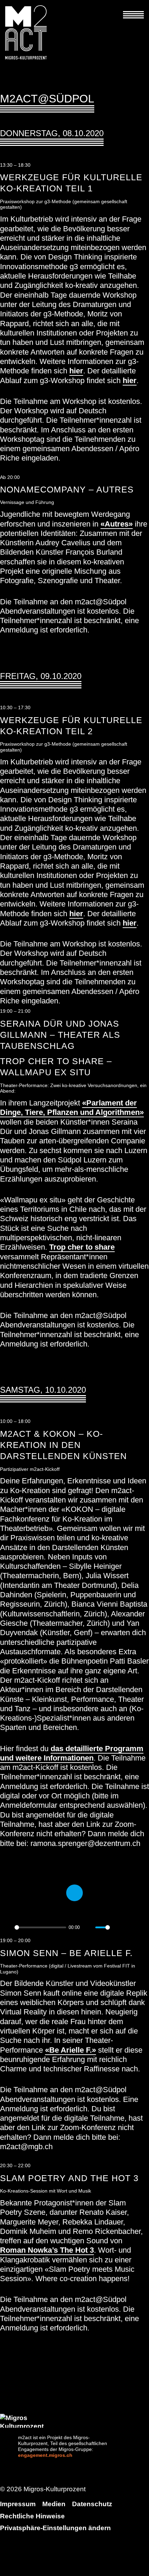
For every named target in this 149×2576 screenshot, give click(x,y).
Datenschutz (92, 2504)
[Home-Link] (30, 32)
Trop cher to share (82, 1247)
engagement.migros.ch (45, 2455)
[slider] (40, 1927)
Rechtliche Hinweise (32, 2516)
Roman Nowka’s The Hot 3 (47, 2250)
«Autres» (117, 524)
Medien (54, 2504)
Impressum (18, 2504)
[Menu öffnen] (133, 10)
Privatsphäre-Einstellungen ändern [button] (55, 2528)
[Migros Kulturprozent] (72, 2421)
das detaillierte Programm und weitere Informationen (72, 1753)
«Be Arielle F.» (71, 2050)
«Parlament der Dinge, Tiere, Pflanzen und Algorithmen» (72, 1108)
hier (76, 371)
